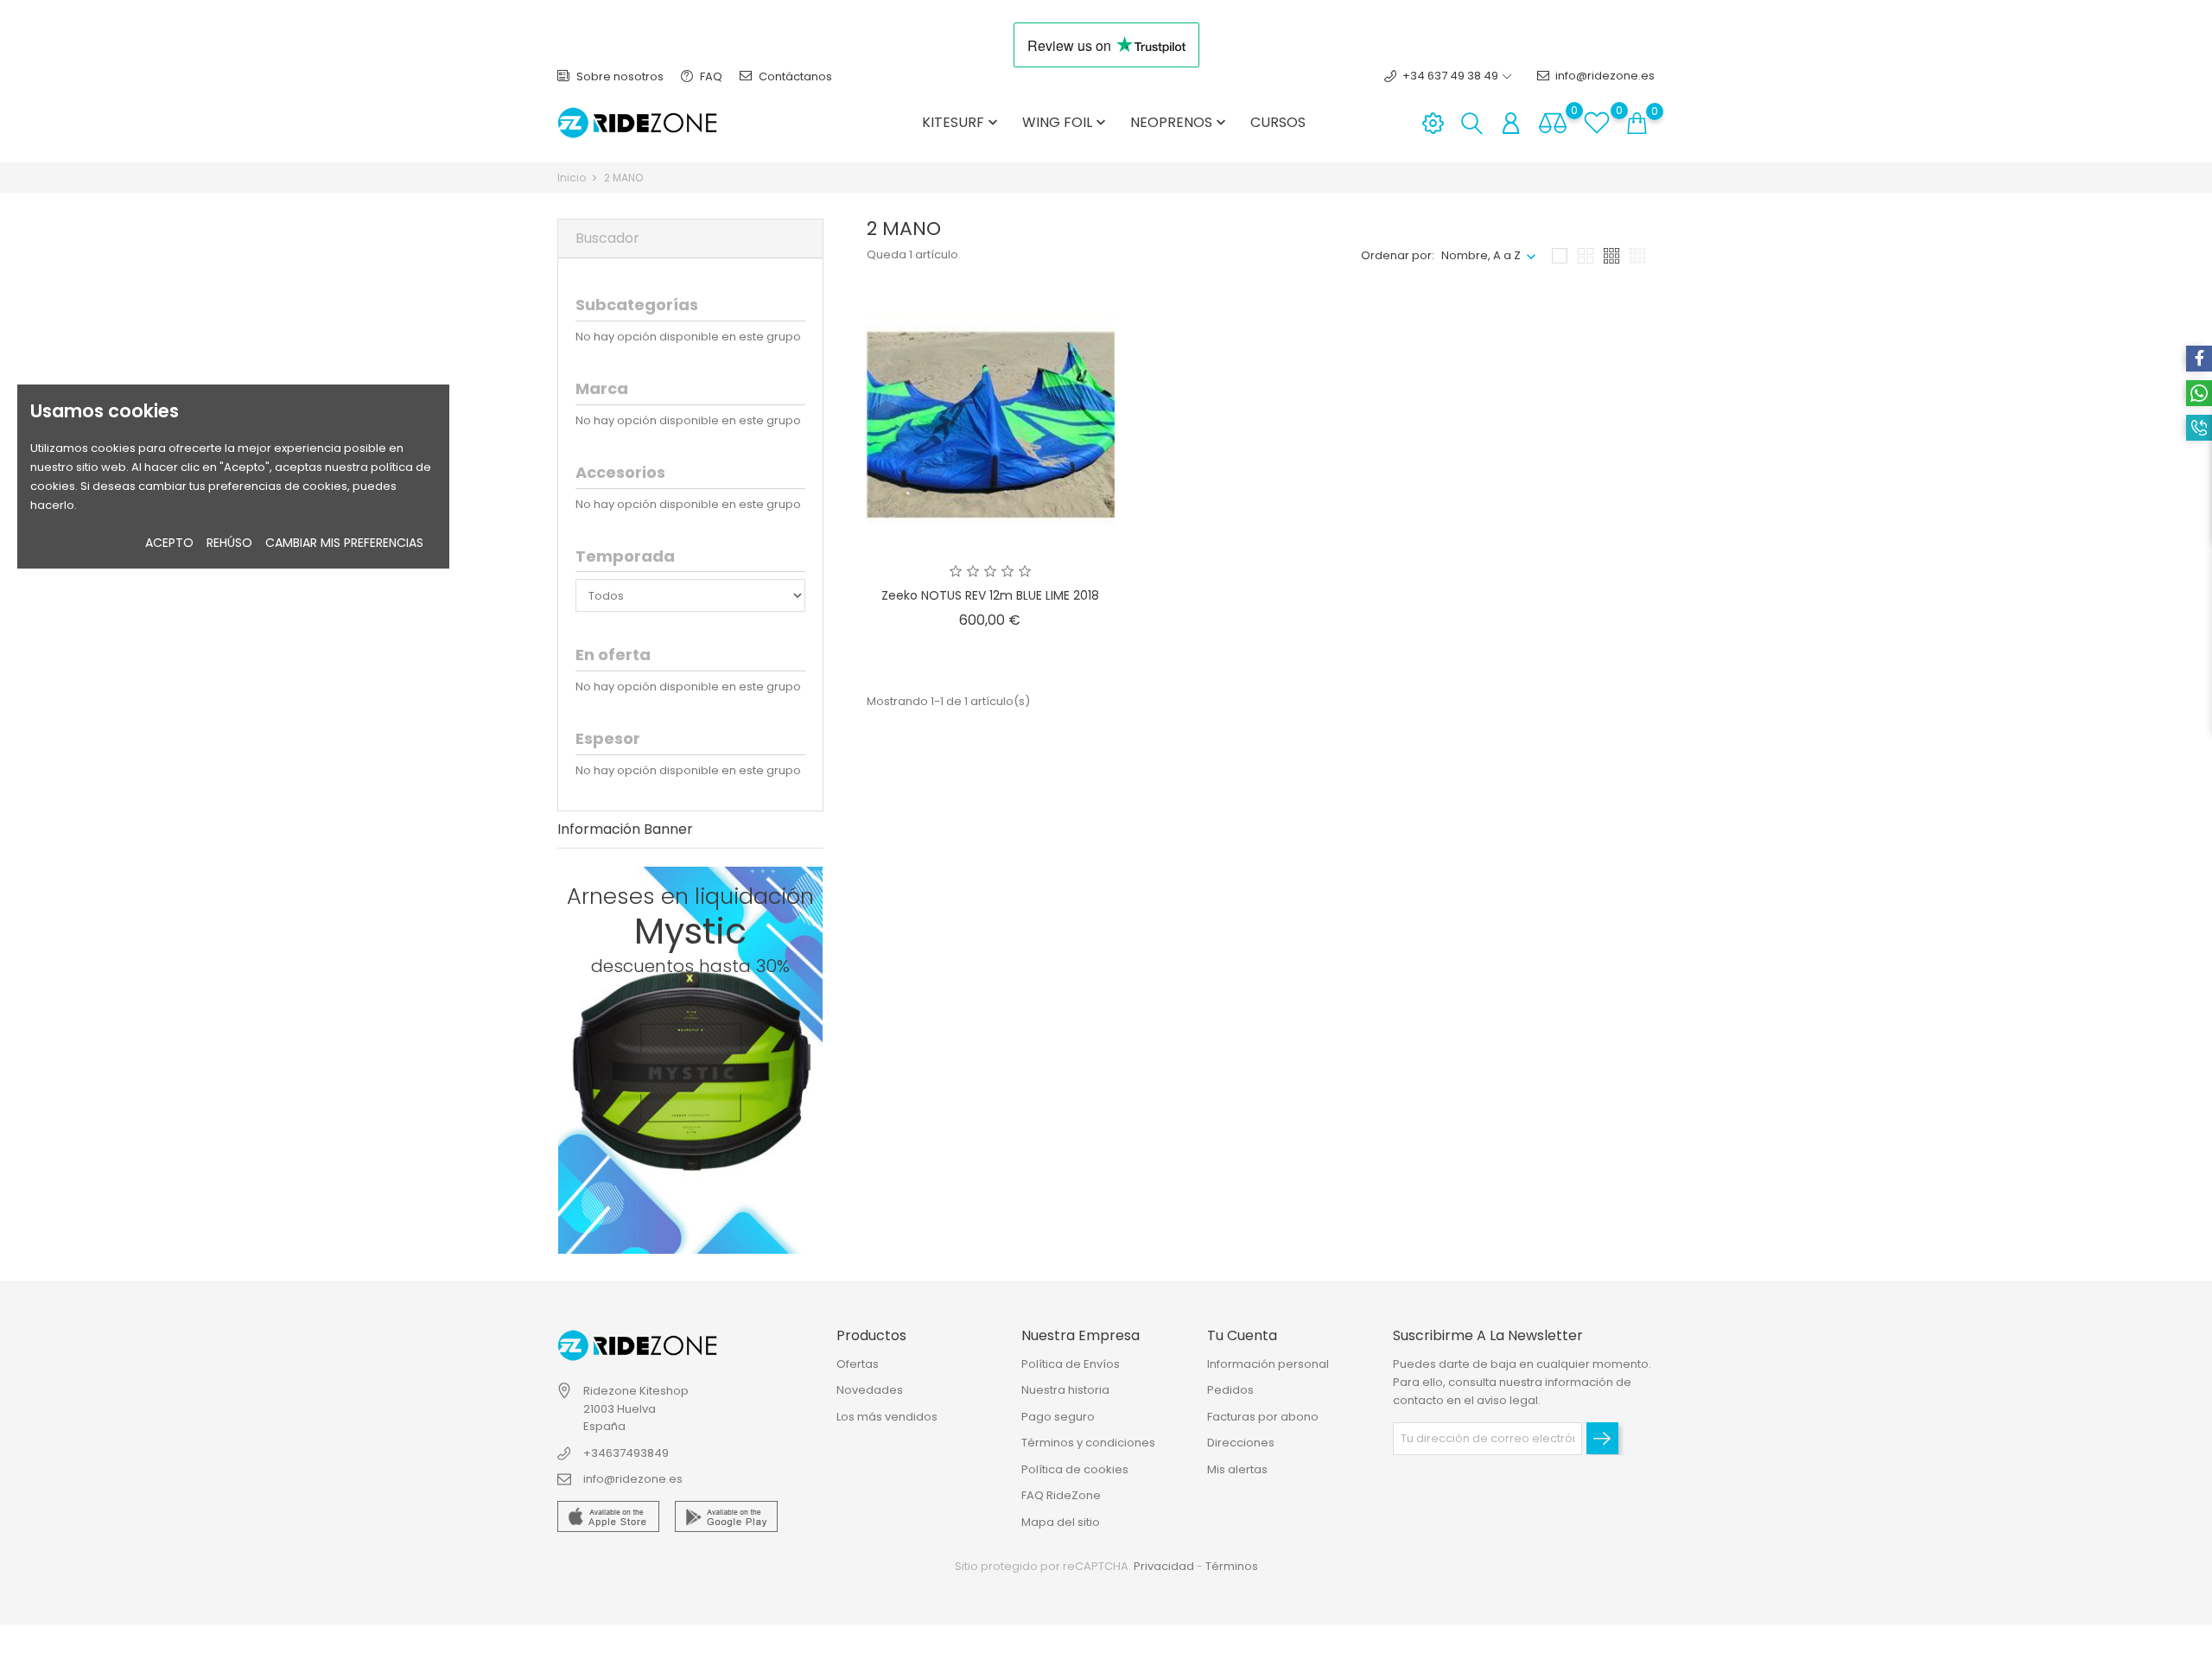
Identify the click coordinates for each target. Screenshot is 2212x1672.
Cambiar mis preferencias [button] (344, 543)
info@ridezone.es (1605, 76)
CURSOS (1278, 122)
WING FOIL (1066, 122)
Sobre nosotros (619, 76)
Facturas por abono (1263, 1417)
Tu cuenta (1242, 1335)
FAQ (710, 76)
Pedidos (1230, 1390)
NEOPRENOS (1180, 122)
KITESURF (962, 122)
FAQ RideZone (1061, 1495)
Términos (1232, 1566)
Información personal (1268, 1364)
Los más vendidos (887, 1417)
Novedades (870, 1390)
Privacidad (1164, 1566)
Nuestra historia (1065, 1390)
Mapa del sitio (1061, 1522)
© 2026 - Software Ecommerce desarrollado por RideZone (729, 1649)
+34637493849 (626, 1453)
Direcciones (1241, 1443)
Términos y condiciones (1088, 1443)
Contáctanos (794, 76)
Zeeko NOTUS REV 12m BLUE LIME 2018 (990, 595)
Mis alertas (1237, 1469)
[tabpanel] (690, 1060)
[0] (1553, 123)
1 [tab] (808, 1057)
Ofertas (858, 1364)
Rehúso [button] (229, 543)
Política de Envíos (1071, 1364)
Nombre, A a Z (1481, 255)
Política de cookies (1075, 1469)
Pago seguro (1058, 1417)
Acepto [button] (169, 543)
